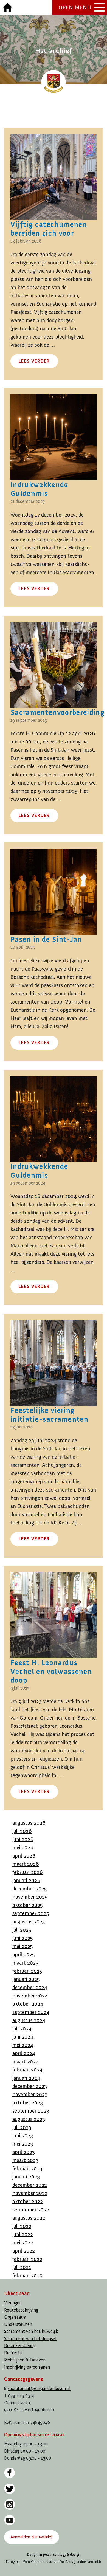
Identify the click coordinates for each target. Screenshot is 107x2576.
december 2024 (30, 1987)
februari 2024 (27, 2070)
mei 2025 (23, 1946)
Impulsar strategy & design (60, 2554)
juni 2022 (23, 2234)
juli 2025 (22, 1930)
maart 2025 (25, 1963)
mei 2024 (23, 2045)
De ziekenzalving (20, 2346)
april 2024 (24, 2053)
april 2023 (24, 2152)
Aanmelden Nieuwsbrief (31, 2537)
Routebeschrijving (21, 2310)
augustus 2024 (29, 2020)
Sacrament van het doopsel (30, 2339)
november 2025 (30, 1897)
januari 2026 (26, 1880)
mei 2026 (23, 1847)
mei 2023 (23, 2144)
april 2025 (24, 1954)
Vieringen (13, 2303)
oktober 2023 (28, 2102)
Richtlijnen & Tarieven (25, 2360)
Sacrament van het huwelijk (31, 2331)
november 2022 (30, 2193)
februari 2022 (27, 2259)
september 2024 (31, 2012)
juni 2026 (23, 1839)
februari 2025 (27, 1971)
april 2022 (24, 2251)
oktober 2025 (28, 1905)
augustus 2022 (29, 2218)
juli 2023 (22, 2127)
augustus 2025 (29, 1921)
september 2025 (31, 1913)
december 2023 (30, 2086)
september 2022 (31, 2209)
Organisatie (15, 2317)
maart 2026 (26, 1864)
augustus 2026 (29, 1823)
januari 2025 (26, 1979)
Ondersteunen (18, 2324)
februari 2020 (27, 2275)
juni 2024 (23, 2037)
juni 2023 (23, 2135)
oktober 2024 (28, 2004)
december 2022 (30, 2185)
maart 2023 (25, 2160)
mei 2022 (23, 2242)
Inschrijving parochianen (27, 2367)
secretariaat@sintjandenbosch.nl (39, 2388)
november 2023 (30, 2094)
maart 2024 (26, 2061)
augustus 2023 (29, 2119)
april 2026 (24, 1856)
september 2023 (31, 2111)
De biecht (13, 2353)
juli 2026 (22, 1831)
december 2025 (30, 1889)
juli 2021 (22, 2267)
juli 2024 (22, 2028)
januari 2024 (26, 2078)
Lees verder (34, 361)
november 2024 (30, 1996)
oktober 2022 (28, 2201)
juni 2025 (23, 1938)
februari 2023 (27, 2168)
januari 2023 (26, 2177)
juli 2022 (22, 2226)
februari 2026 (28, 1872)
